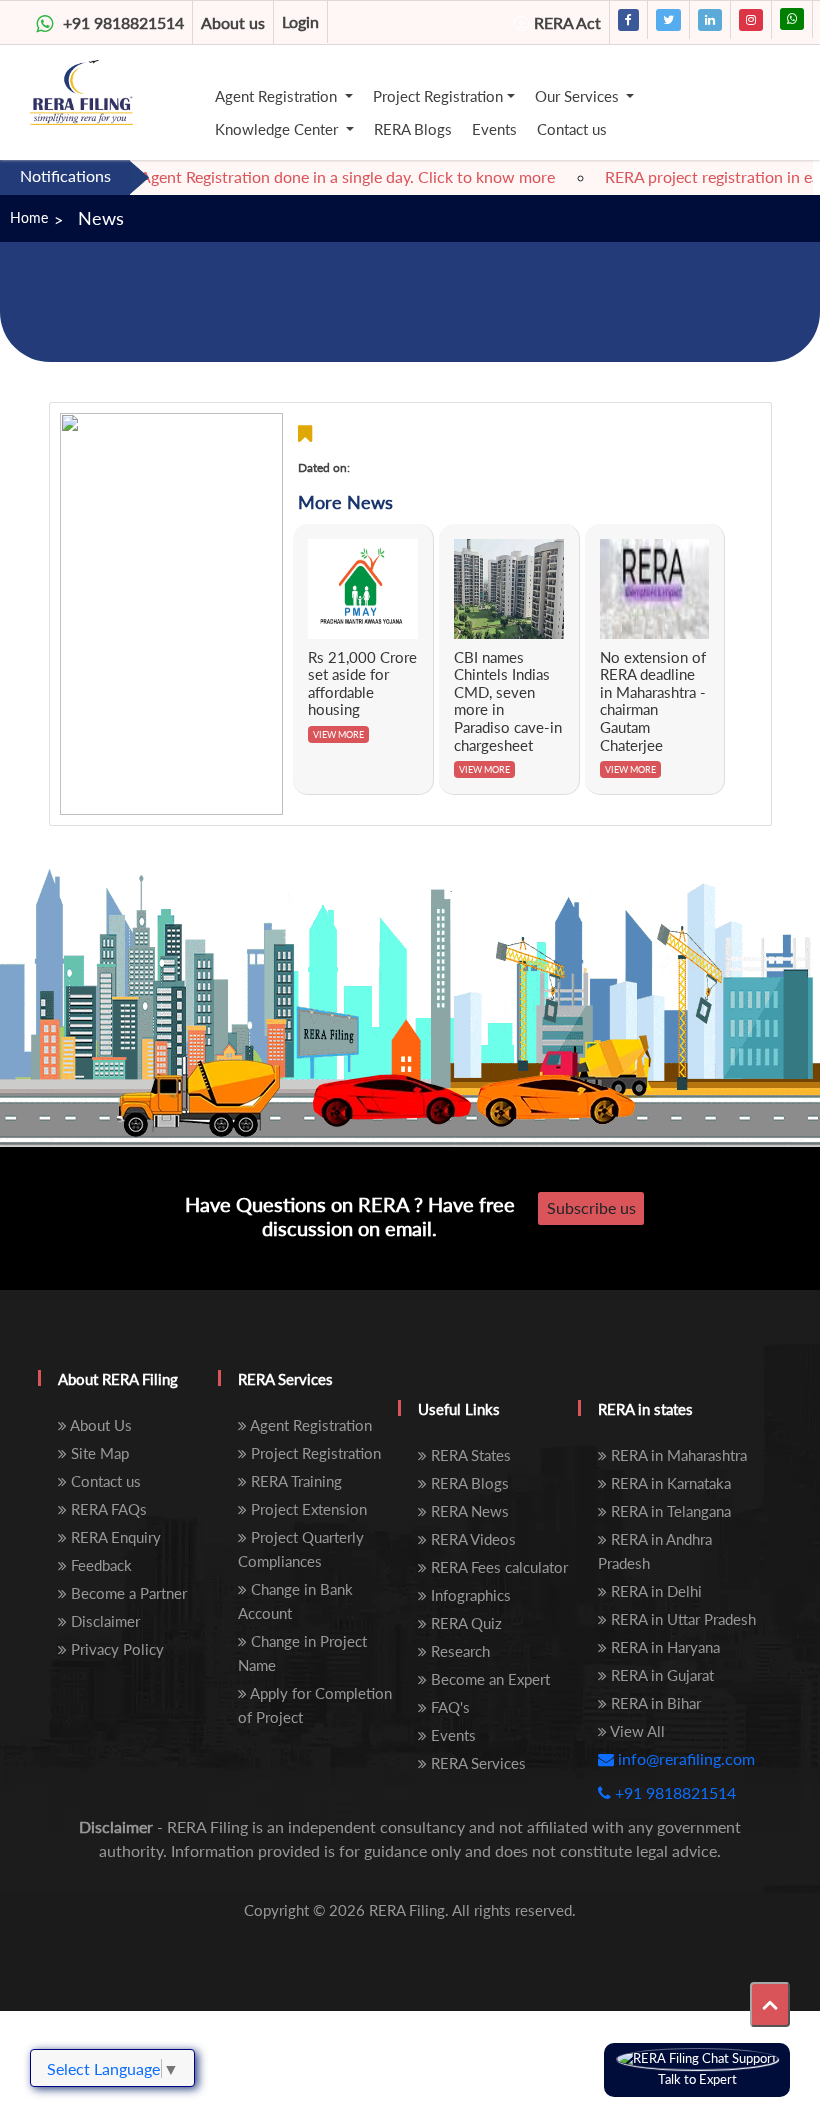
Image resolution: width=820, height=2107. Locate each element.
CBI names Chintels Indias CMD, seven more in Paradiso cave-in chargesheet (508, 701)
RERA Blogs (413, 129)
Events (494, 129)
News (101, 218)
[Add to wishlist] (305, 433)
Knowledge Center (278, 129)
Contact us (572, 129)
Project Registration (438, 96)
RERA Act (567, 22)
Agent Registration (278, 96)
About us (233, 22)
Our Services (579, 96)
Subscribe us (591, 1207)
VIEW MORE (338, 734)
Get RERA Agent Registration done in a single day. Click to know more (287, 176)
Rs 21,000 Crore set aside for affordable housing (362, 683)
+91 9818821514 (123, 22)
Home (29, 217)
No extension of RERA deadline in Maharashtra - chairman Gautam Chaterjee (653, 701)
